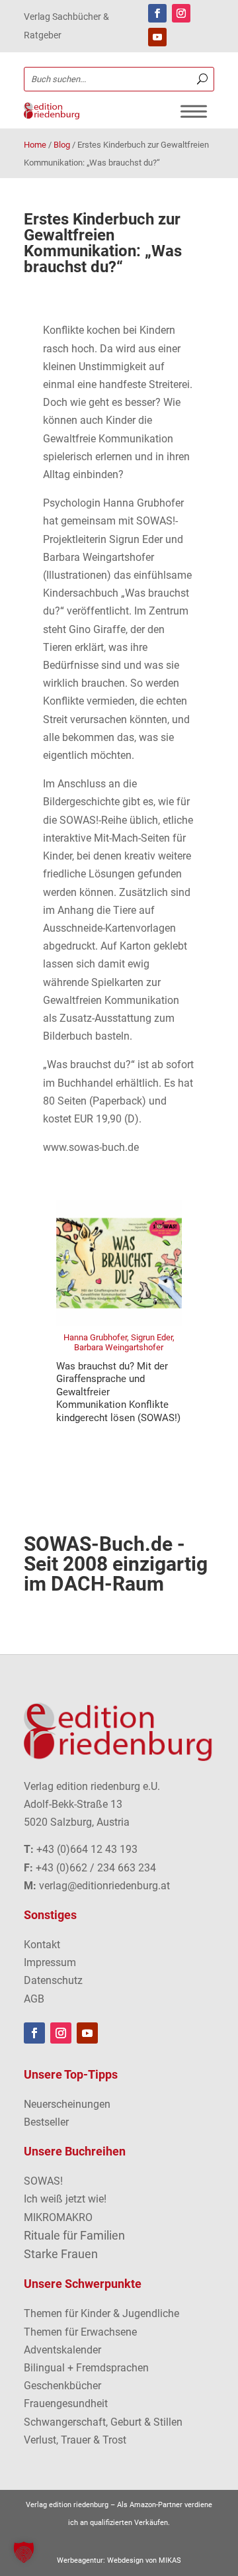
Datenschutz (53, 1980)
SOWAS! (43, 2181)
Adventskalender (62, 2350)
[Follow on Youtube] (157, 37)
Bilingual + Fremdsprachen (86, 2368)
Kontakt (42, 1945)
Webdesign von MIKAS (144, 2560)
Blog (62, 145)
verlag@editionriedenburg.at (104, 1886)
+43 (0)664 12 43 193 (87, 1849)
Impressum (50, 1962)
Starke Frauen (61, 2254)
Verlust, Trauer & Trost (75, 2440)
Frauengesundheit (66, 2403)
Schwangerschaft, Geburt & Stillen (103, 2422)
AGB (34, 1999)
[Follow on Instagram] (181, 13)
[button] (24, 2552)
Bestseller (46, 2122)
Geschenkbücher (62, 2386)
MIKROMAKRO (58, 2217)
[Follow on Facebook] (157, 13)
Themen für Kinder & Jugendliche (101, 2313)
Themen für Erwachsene (80, 2332)
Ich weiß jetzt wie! (65, 2199)
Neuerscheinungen (67, 2104)
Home (35, 145)
